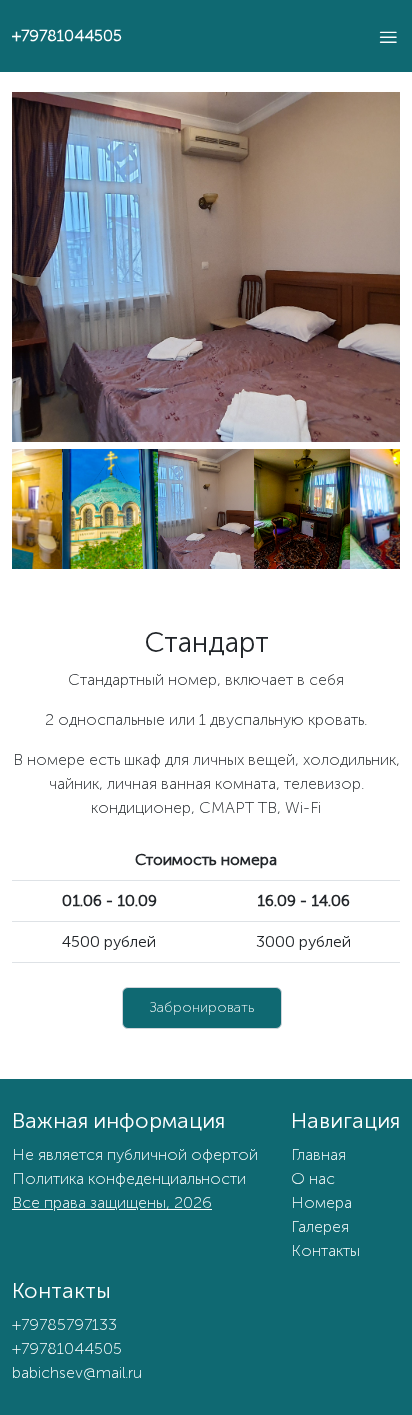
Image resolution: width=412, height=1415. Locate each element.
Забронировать (202, 1007)
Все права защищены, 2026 (112, 1202)
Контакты (325, 1250)
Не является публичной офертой (135, 1154)
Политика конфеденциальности (129, 1178)
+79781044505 (67, 35)
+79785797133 (64, 1324)
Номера (321, 1202)
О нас (313, 1178)
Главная (318, 1154)
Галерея (320, 1226)
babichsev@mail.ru (77, 1372)
